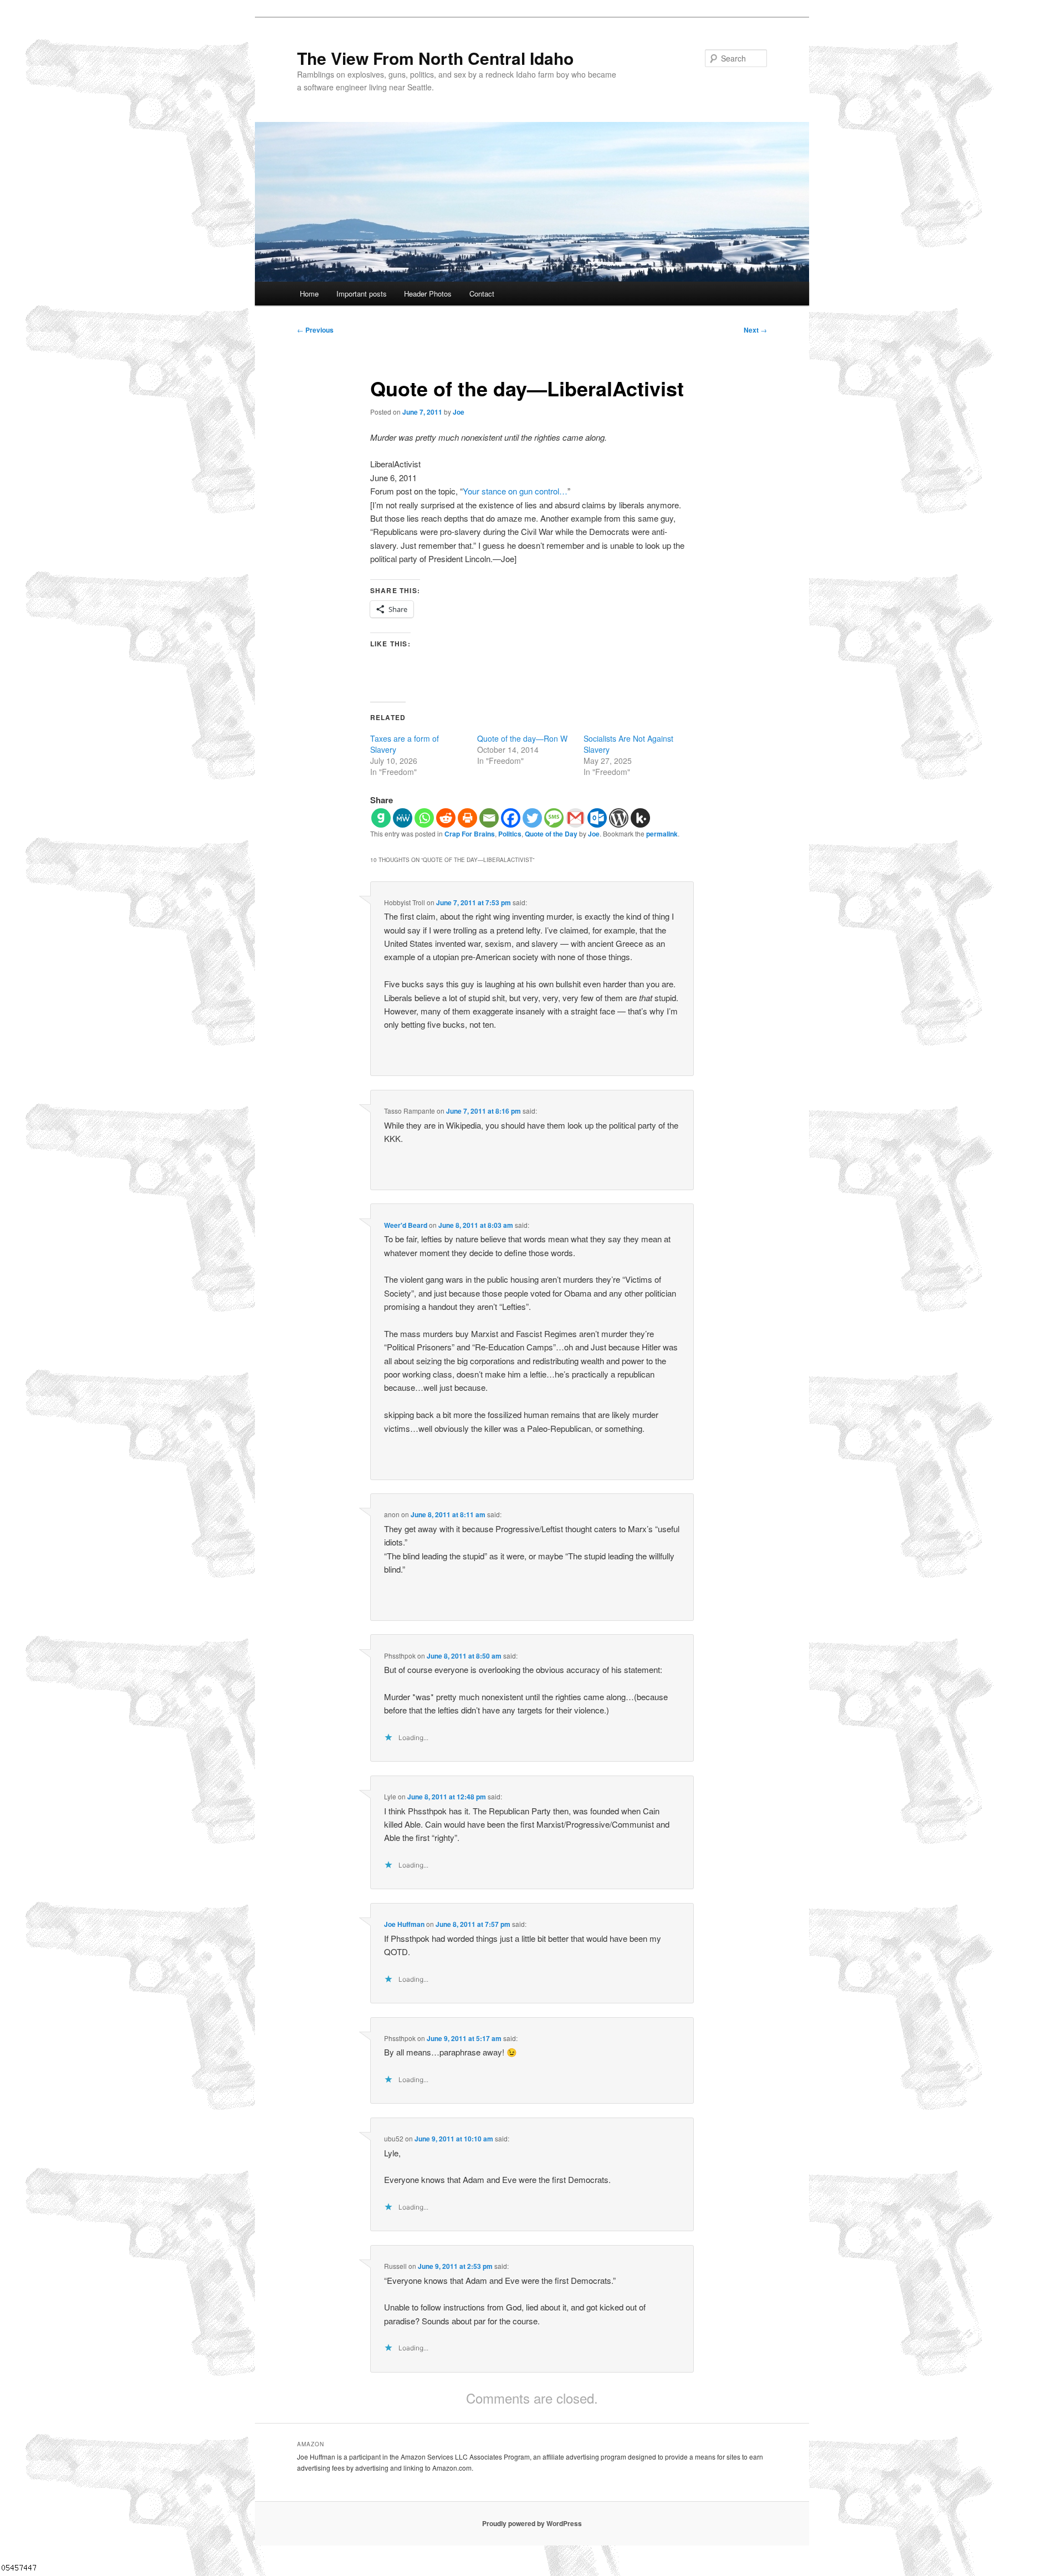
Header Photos (428, 294)
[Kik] (640, 818)
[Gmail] (576, 818)
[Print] (467, 818)
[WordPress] (619, 818)
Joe (459, 412)
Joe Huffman (404, 1924)
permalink (662, 834)
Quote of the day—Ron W (522, 738)
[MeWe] (403, 818)
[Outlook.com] (597, 818)
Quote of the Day (551, 834)
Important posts (362, 294)
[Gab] (381, 818)
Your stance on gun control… (515, 491)
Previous (315, 330)
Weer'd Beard (406, 1225)
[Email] (489, 818)
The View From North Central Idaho (435, 58)
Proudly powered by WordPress (532, 2523)
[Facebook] (511, 818)
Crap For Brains (470, 834)
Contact (482, 294)
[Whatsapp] (424, 818)
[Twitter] (532, 818)
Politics (510, 834)
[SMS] (554, 818)
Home (309, 294)
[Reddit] (446, 818)
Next (755, 330)
